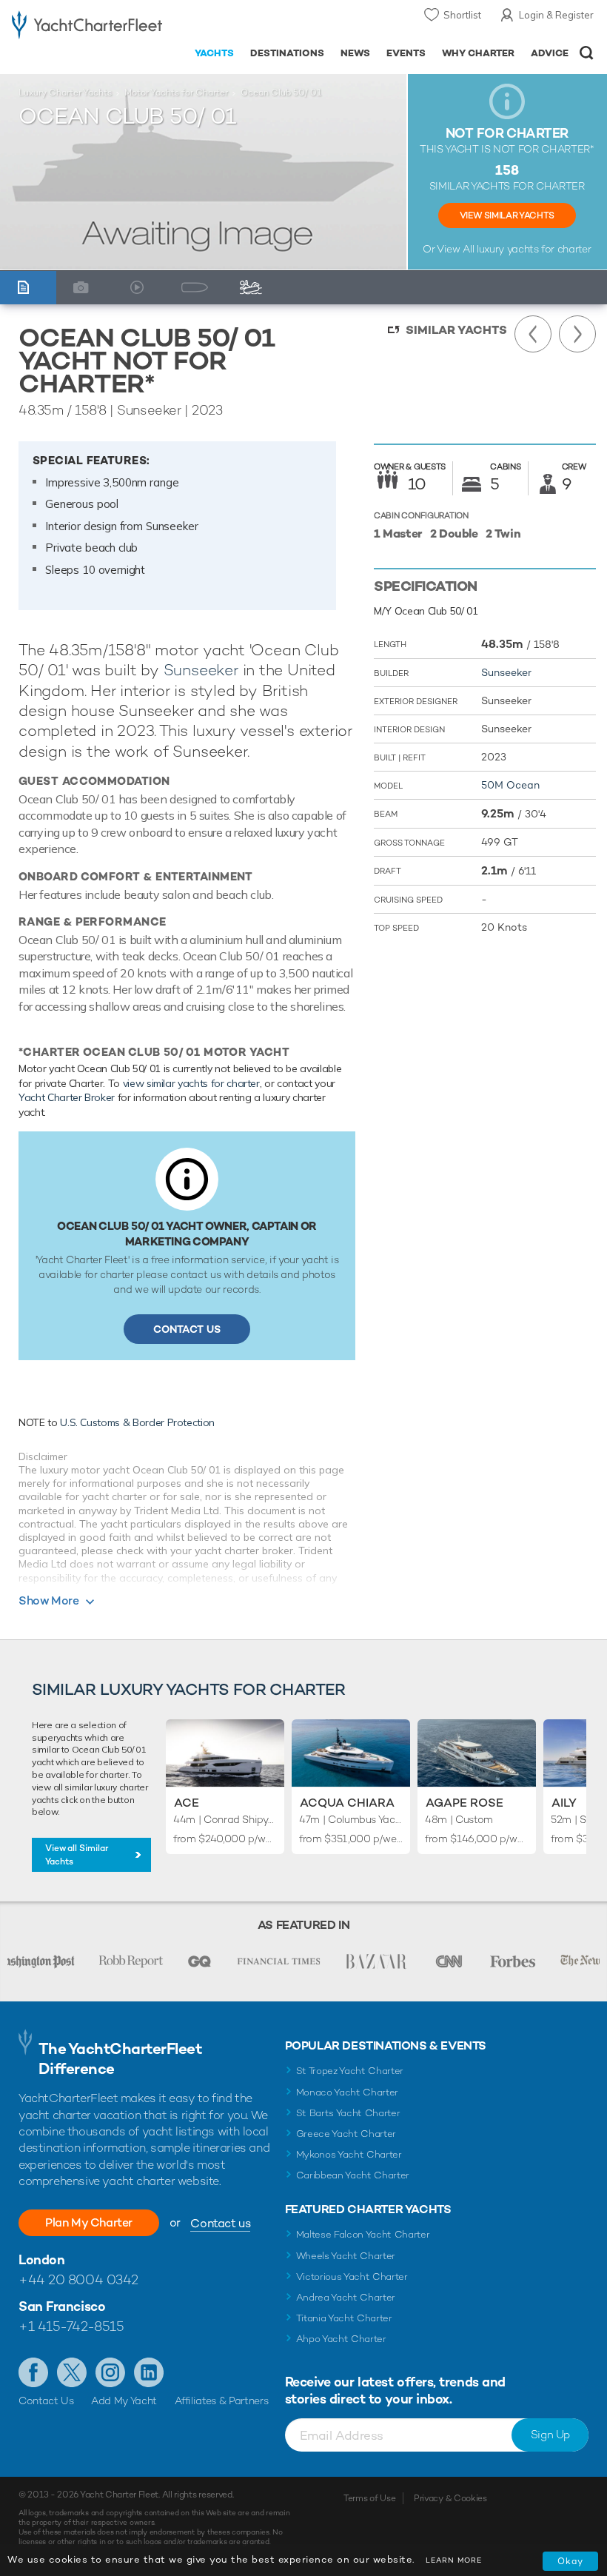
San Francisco (62, 2306)
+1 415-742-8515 (71, 2326)
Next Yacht (577, 334)
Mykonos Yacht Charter (349, 2154)
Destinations (287, 53)
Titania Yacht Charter (344, 2318)
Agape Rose (465, 1803)
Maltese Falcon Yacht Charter (363, 2234)
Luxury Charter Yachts (65, 93)
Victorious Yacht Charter (352, 2276)
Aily (564, 1803)
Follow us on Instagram (110, 2372)
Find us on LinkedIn (149, 2372)
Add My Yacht (124, 2401)
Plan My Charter (89, 2222)
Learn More (454, 2560)
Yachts (214, 53)
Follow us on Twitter (72, 2372)
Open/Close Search (587, 53)
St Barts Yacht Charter (348, 2113)
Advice (550, 53)
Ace (187, 1803)
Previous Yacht (533, 334)
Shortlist (462, 15)
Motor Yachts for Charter (176, 93)
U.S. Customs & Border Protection (137, 1422)
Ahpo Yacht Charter (341, 2339)
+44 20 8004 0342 (78, 2279)
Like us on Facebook (33, 2372)
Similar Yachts (456, 330)
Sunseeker (201, 670)
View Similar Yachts (507, 215)
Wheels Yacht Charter (346, 2256)
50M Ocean (510, 785)
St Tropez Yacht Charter (350, 2071)
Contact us (220, 2223)
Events (406, 53)
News (355, 53)
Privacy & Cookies (450, 2498)
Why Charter (479, 53)
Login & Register (556, 15)
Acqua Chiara (347, 1803)
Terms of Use (369, 2498)
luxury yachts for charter (534, 249)
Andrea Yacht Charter (346, 2297)
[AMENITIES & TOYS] (255, 288)
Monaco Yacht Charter (348, 2092)
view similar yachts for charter (191, 1083)
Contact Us (187, 1329)
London (41, 2259)
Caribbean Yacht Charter (353, 2175)
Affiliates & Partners (222, 2401)
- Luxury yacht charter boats (87, 27)
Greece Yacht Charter (346, 2134)
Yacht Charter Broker (67, 1097)
